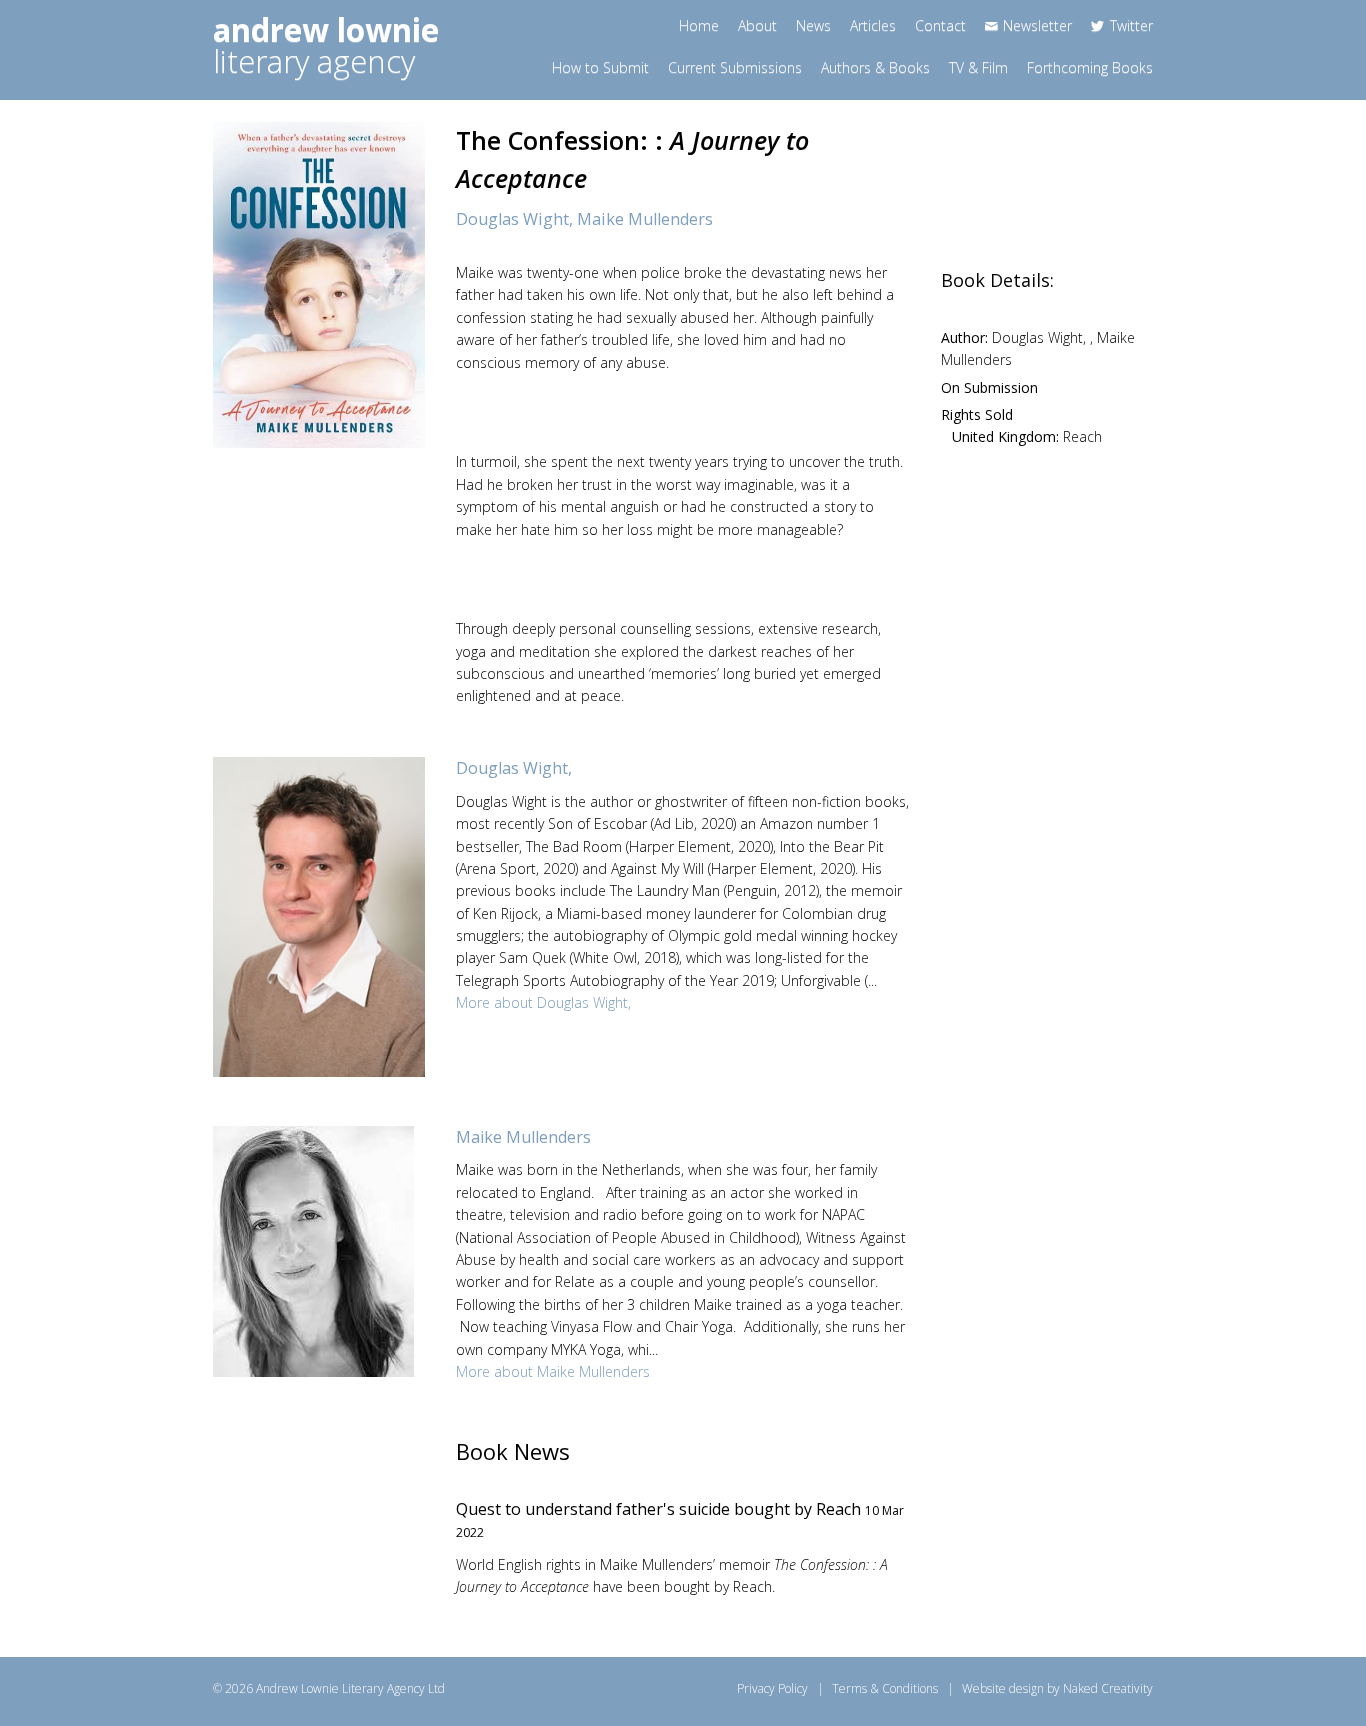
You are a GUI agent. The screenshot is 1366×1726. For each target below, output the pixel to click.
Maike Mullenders (645, 219)
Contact (940, 25)
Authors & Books (875, 67)
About (757, 25)
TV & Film (978, 67)
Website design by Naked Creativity (1057, 1688)
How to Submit (600, 67)
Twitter (1131, 25)
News (813, 25)
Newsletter (1037, 25)
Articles (873, 25)
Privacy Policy (772, 1688)
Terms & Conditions (885, 1688)
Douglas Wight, (516, 219)
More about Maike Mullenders (553, 1371)
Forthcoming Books (1090, 67)
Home (699, 25)
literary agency (326, 45)
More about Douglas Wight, (543, 1002)
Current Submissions (735, 67)
